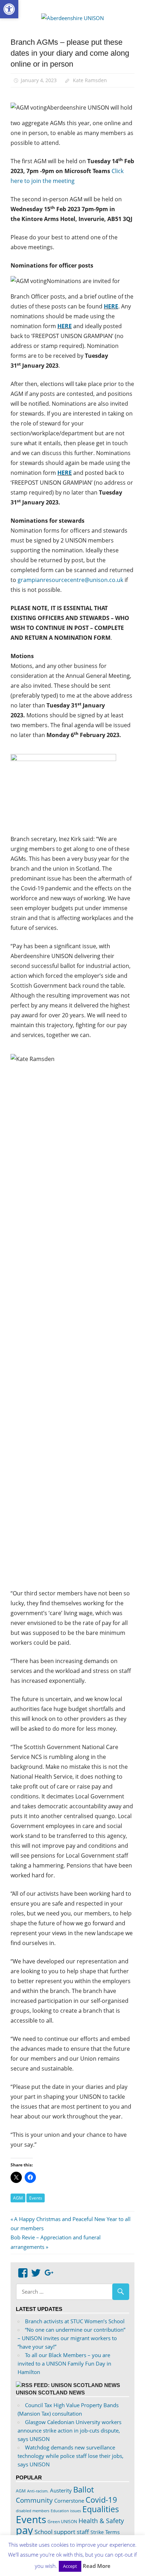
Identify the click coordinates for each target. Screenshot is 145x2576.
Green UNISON (62, 2522)
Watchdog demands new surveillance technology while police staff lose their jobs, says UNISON (71, 2456)
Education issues (66, 2511)
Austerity (61, 2490)
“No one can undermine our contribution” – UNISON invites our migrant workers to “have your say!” (71, 2338)
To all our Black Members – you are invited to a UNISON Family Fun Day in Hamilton (64, 2363)
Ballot (84, 2489)
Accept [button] (70, 2566)
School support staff (62, 2532)
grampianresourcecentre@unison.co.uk (70, 580)
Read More (97, 2566)
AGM (18, 2198)
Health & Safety (101, 2521)
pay (24, 2530)
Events (36, 2198)
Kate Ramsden (90, 80)
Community (34, 2500)
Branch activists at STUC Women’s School (75, 2321)
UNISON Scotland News (50, 2393)
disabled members (33, 2511)
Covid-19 (101, 2500)
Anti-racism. (38, 2491)
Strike (97, 2532)
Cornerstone (69, 2501)
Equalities (101, 2509)
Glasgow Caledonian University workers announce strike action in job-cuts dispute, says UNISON (70, 2430)
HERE (111, 306)
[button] (9, 9)
